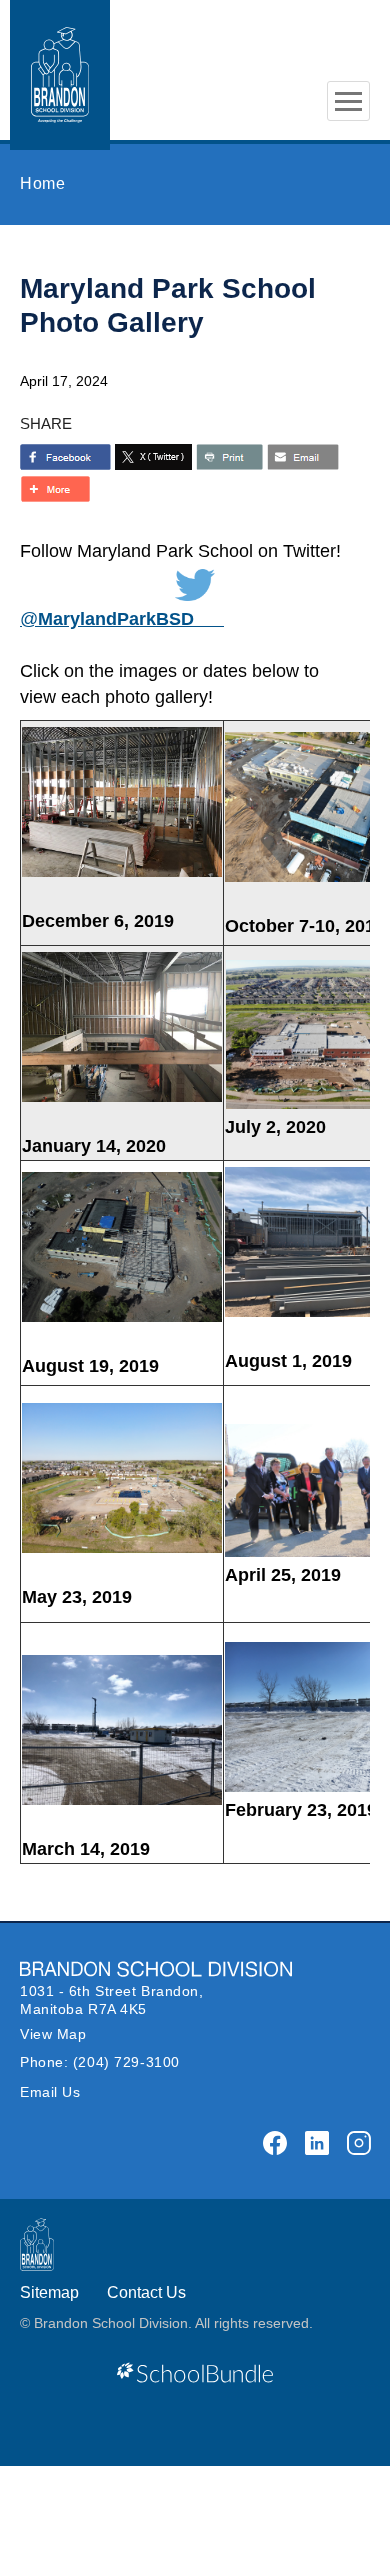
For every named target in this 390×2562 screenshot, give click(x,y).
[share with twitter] (153, 457)
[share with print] (229, 457)
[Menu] (348, 101)
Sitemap (49, 2292)
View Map (53, 2034)
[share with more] (55, 489)
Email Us (50, 2092)
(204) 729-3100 (126, 2062)
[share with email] (303, 457)
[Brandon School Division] (348, 41)
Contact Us (146, 2292)
